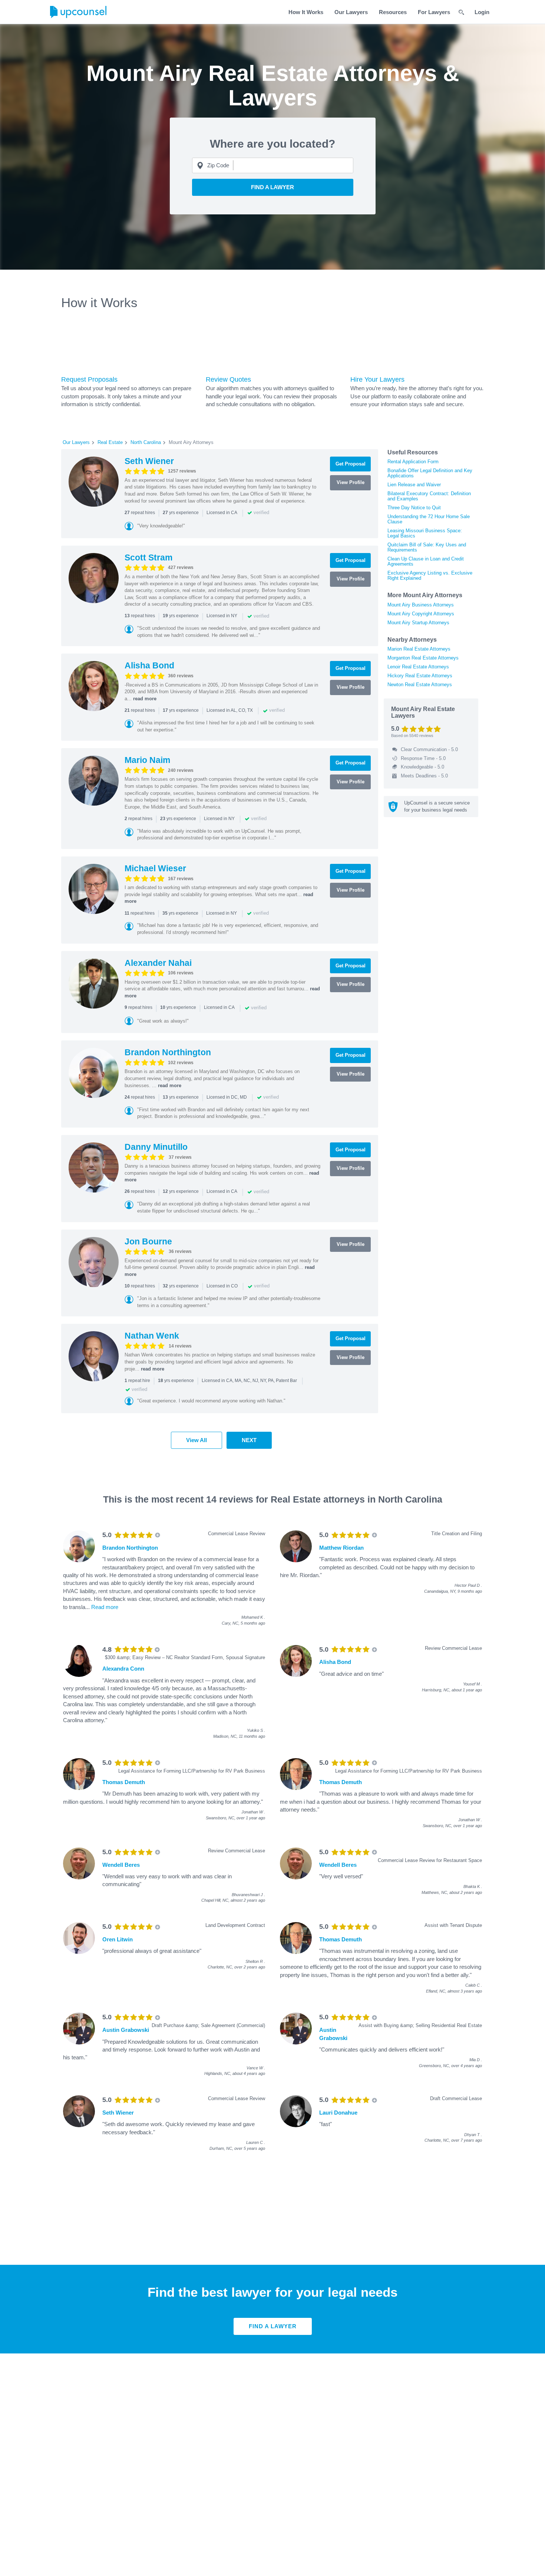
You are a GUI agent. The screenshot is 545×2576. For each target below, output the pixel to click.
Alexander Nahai (158, 963)
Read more (105, 1607)
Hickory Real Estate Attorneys (420, 676)
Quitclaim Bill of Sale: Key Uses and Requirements (427, 547)
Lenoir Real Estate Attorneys (418, 667)
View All (196, 1440)
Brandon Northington (168, 1052)
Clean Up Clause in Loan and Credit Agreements (426, 561)
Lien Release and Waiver (414, 485)
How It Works (306, 12)
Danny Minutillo (156, 1147)
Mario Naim (147, 760)
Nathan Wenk (152, 1336)
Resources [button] (393, 12)
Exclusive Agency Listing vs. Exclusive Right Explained (430, 575)
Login (482, 12)
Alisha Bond (149, 665)
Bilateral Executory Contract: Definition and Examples (429, 496)
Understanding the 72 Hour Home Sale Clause (429, 519)
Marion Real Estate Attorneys (419, 649)
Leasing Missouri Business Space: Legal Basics (425, 533)
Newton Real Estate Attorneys (420, 685)
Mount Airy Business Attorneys (421, 605)
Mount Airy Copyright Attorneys (421, 614)
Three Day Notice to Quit (414, 508)
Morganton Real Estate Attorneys (423, 658)
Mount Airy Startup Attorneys (418, 623)
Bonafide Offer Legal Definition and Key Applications (430, 473)
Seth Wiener (149, 461)
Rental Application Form (413, 462)
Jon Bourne (148, 1241)
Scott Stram (148, 557)
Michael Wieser (155, 868)
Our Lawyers (351, 12)
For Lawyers (434, 12)
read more (145, 699)
